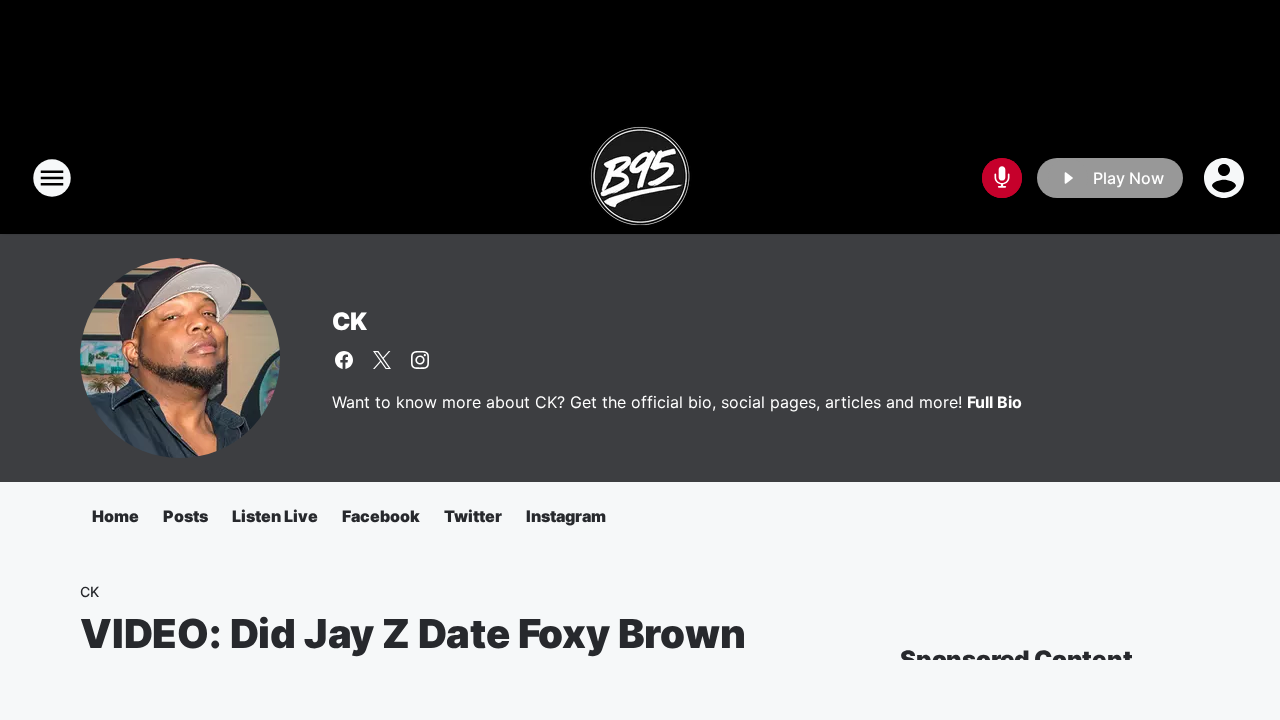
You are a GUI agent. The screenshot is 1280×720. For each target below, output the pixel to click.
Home (115, 516)
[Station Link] (640, 178)
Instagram (566, 516)
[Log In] (1226, 178)
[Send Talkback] (1002, 178)
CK (349, 321)
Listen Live (275, 516)
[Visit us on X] (382, 360)
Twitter (473, 516)
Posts (185, 516)
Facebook (381, 516)
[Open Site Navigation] (52, 178)
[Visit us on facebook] (344, 360)
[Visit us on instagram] (420, 360)
